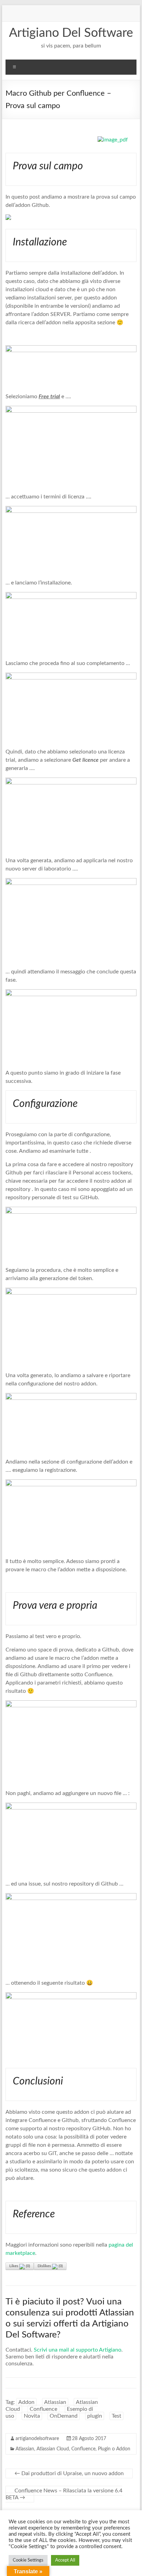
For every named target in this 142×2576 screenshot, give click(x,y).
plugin (95, 2416)
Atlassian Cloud (53, 2449)
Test (116, 2416)
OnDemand (64, 2416)
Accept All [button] (65, 2560)
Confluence (43, 2409)
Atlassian (55, 2402)
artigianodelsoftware (37, 2439)
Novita (32, 2416)
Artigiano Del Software (71, 33)
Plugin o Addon (114, 2449)
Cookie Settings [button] (28, 2560)
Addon (26, 2402)
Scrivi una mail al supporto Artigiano (78, 2350)
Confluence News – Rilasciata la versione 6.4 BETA (64, 2494)
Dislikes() (50, 2266)
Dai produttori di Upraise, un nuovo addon (69, 2473)
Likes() (20, 2266)
